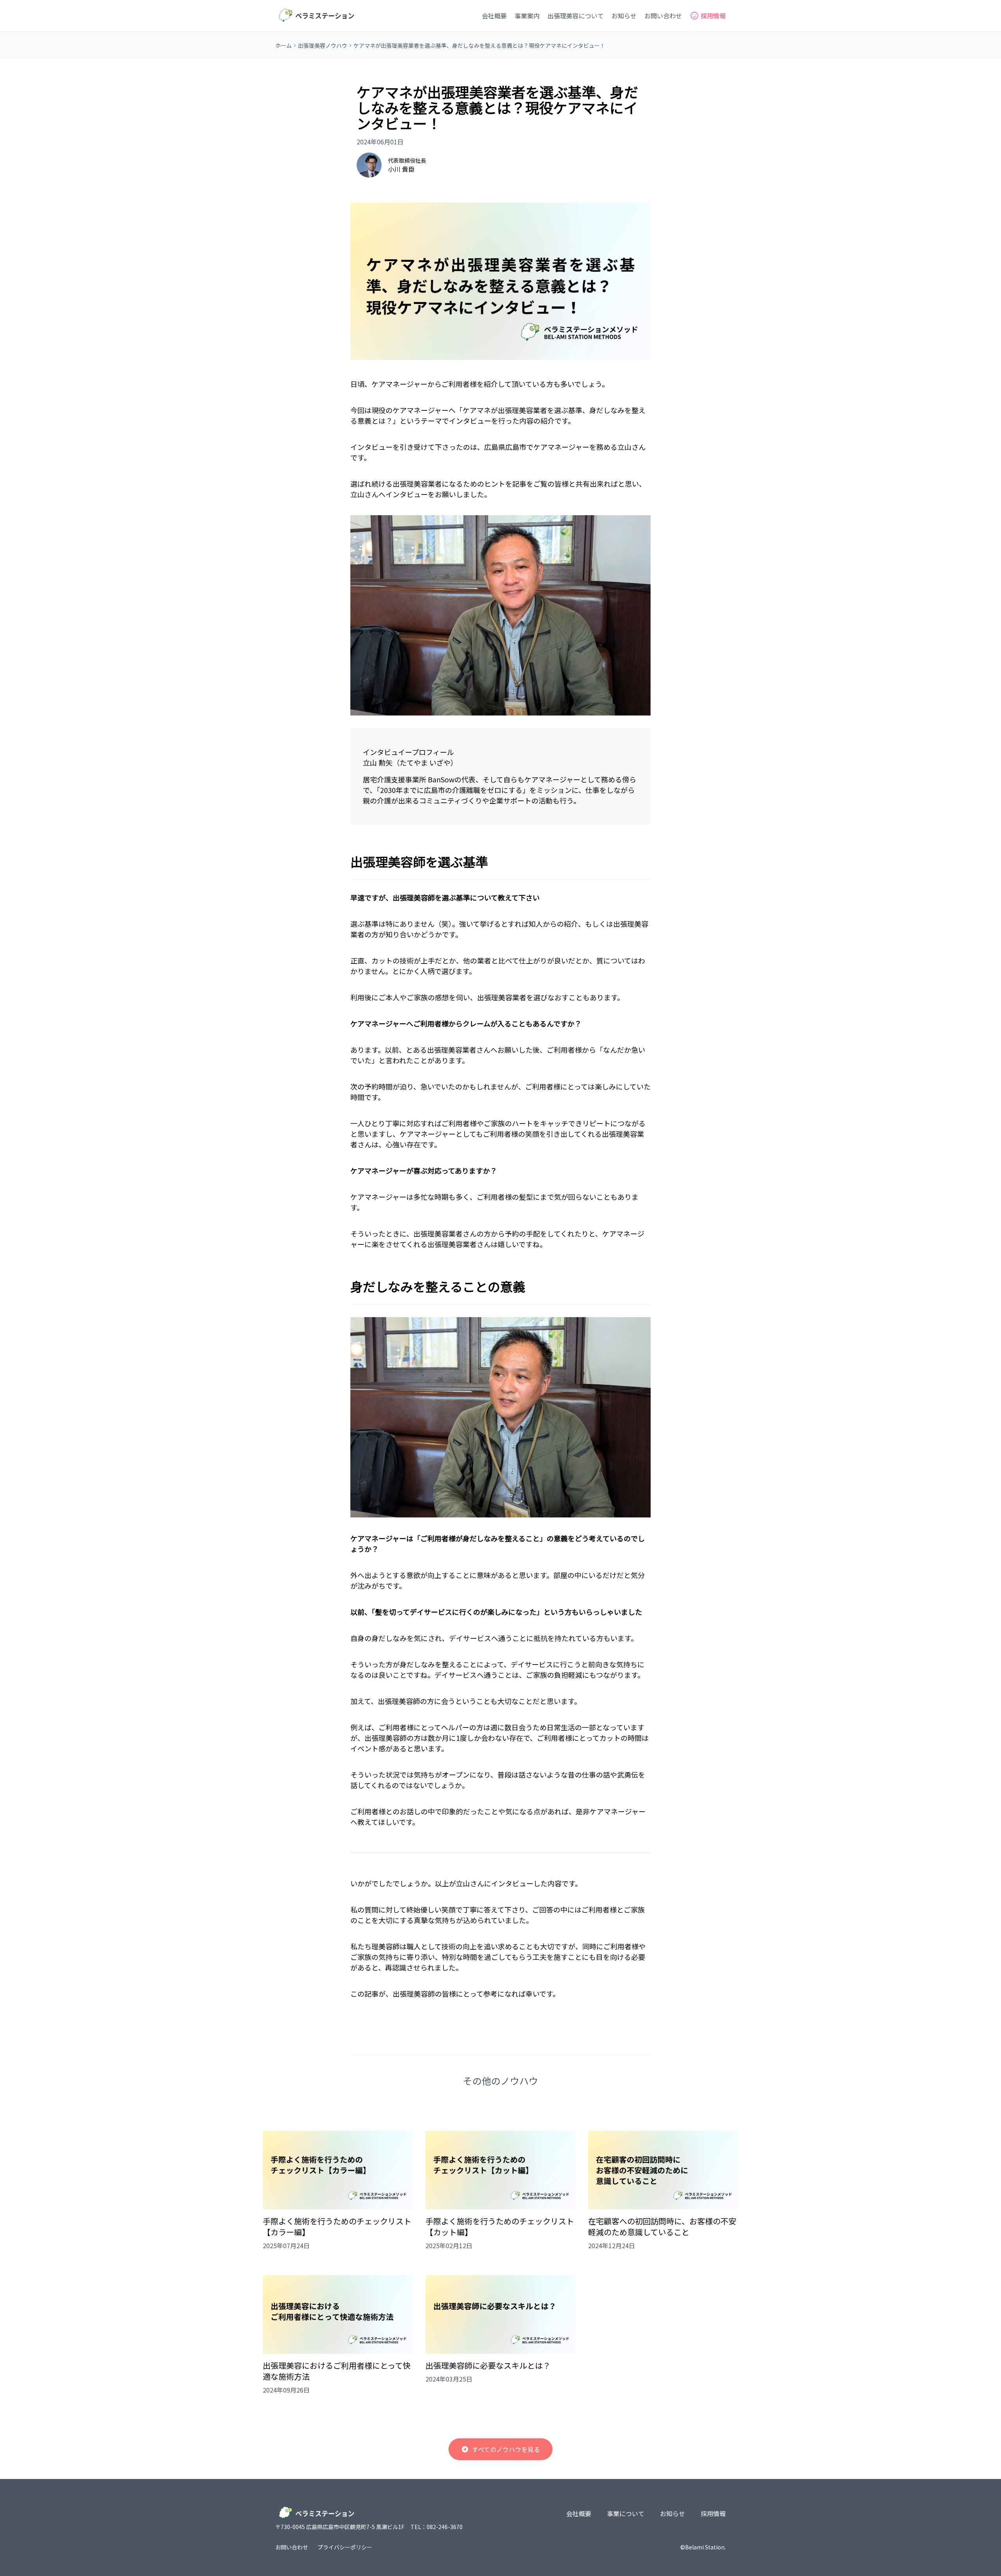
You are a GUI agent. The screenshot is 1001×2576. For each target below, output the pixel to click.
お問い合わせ (663, 16)
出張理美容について (576, 16)
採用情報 (713, 2513)
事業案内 (527, 16)
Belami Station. (705, 2547)
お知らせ (624, 16)
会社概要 (494, 16)
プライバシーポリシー (345, 2547)
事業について (626, 2513)
